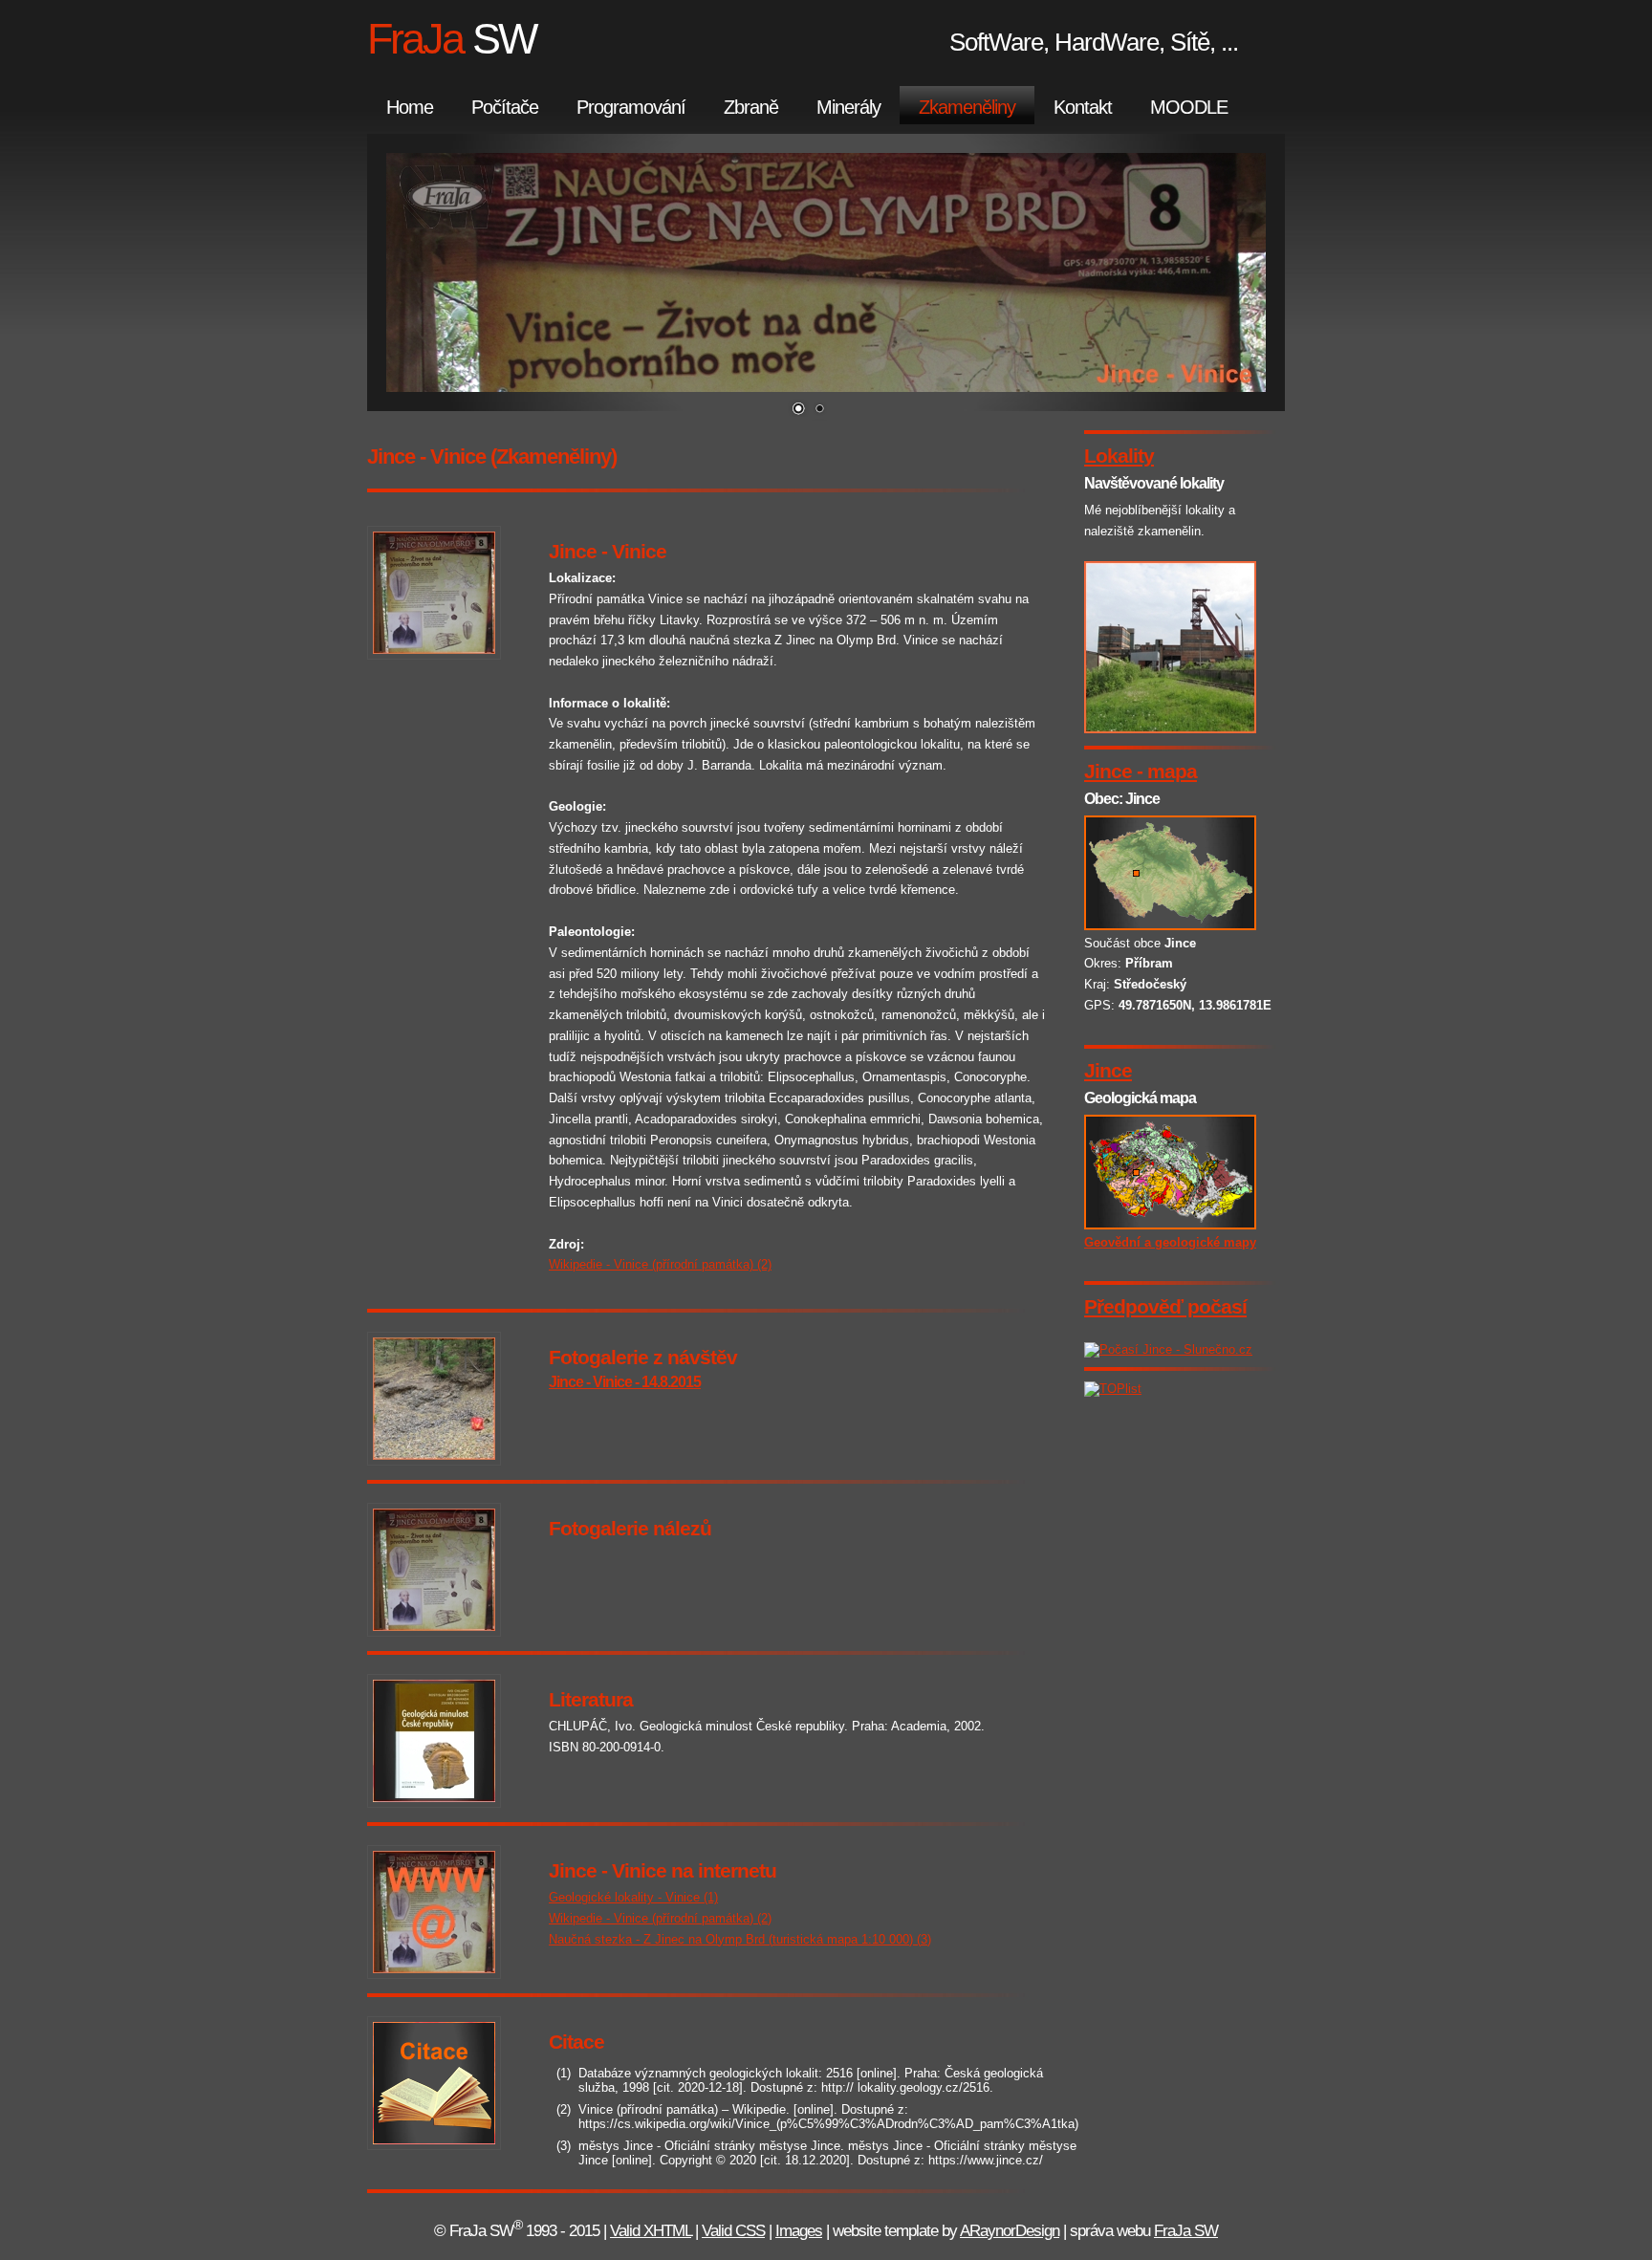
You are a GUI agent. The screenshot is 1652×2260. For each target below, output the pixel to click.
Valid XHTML (651, 2231)
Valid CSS (733, 2231)
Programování (631, 107)
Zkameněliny (967, 107)
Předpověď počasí (1165, 1306)
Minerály (848, 107)
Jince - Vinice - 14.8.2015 (625, 1382)
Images (799, 2231)
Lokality (1119, 456)
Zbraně (751, 107)
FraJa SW (1186, 2231)
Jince (1108, 1070)
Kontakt (1083, 107)
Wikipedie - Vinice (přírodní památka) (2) (660, 1264)
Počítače (505, 107)
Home (410, 107)
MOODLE (1189, 107)
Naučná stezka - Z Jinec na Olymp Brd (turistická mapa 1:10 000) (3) (740, 1939)
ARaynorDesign (1010, 2231)
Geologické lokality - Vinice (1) (633, 1897)
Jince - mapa (1141, 771)
